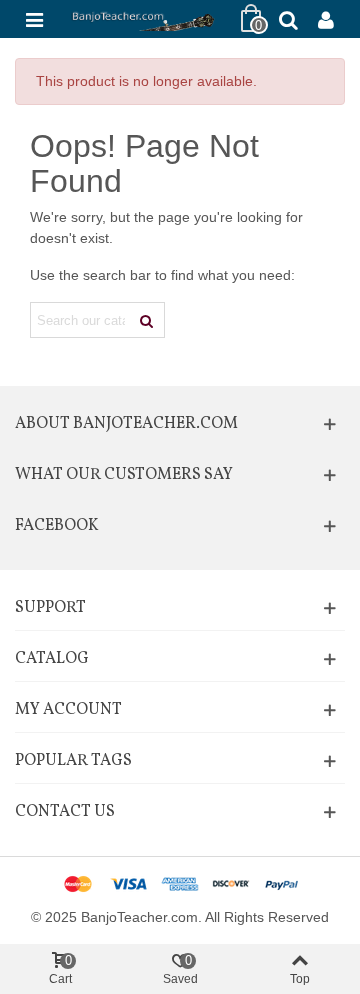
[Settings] (326, 19)
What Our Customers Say (124, 475)
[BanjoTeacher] (142, 19)
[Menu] (34, 19)
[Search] (288, 19)
